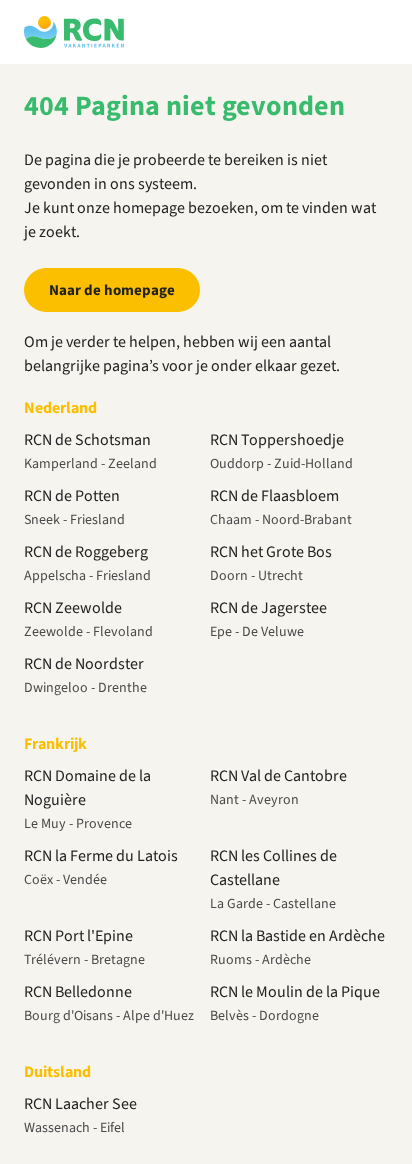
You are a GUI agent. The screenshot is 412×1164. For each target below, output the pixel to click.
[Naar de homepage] (74, 32)
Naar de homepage (112, 290)
